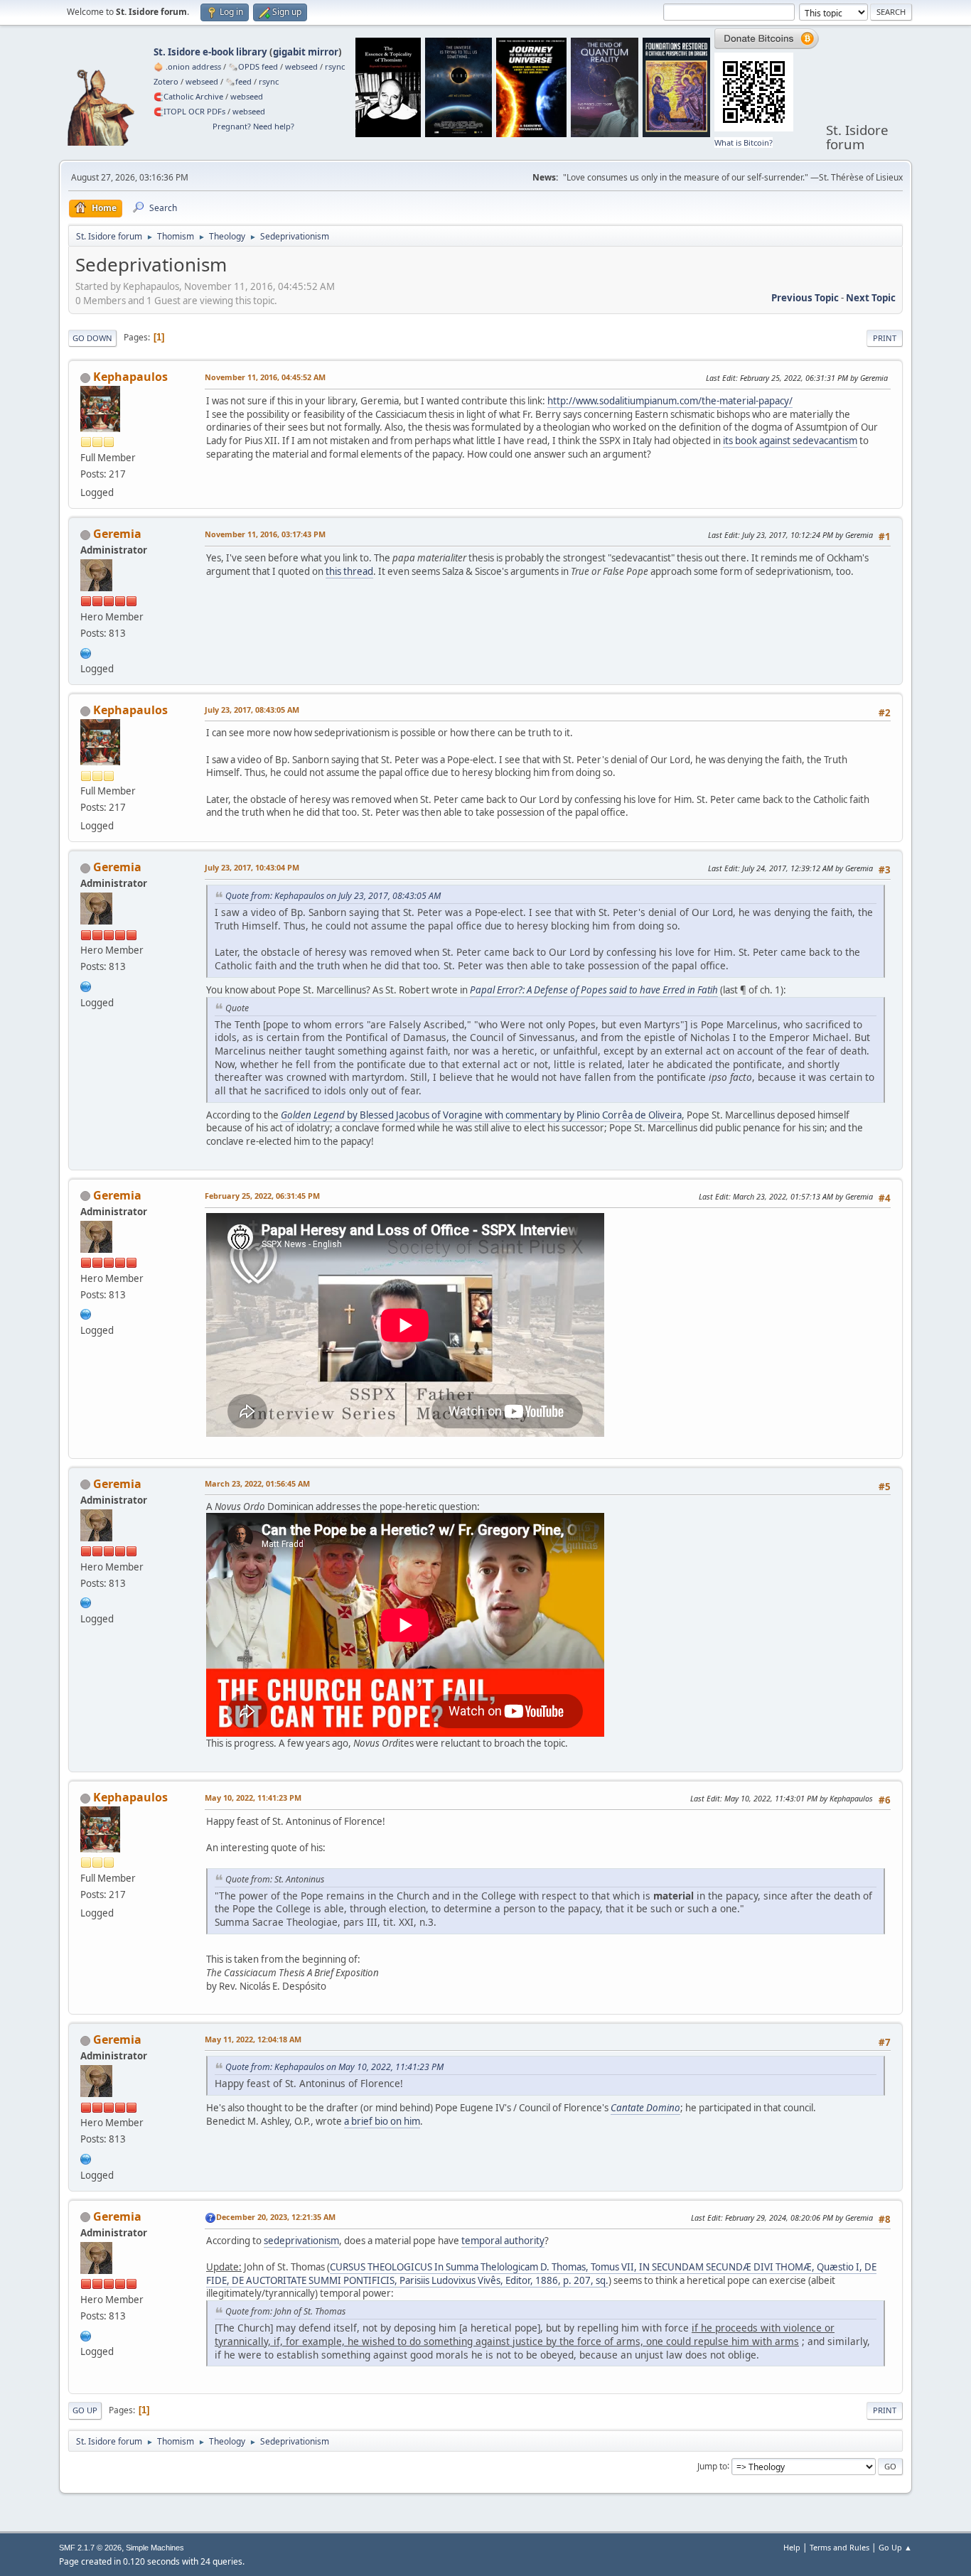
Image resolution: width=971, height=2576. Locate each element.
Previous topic (805, 298)
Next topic (871, 298)
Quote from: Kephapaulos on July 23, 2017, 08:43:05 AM (333, 896)
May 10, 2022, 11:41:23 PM (253, 1798)
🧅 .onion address (187, 66)
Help (792, 2547)
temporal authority (503, 2241)
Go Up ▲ (895, 2547)
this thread (349, 571)
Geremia (117, 534)
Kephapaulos (130, 377)
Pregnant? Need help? (253, 126)
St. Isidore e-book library (210, 52)
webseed (301, 66)
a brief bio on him (382, 2121)
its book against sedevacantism (790, 441)
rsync (335, 66)
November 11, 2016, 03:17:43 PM (265, 534)
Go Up (85, 2410)
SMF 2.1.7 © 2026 (90, 2548)
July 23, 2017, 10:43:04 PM (252, 867)
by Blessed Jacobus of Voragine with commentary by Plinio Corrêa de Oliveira (481, 1115)
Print (885, 338)
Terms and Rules (839, 2547)
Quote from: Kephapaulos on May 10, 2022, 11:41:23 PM (334, 2067)
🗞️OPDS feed (253, 66)
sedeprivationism (301, 2241)
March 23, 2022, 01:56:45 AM (257, 1483)
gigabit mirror (306, 52)
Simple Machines (155, 2548)
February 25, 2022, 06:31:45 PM (262, 1196)
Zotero (166, 81)
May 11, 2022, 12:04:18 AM (253, 2039)
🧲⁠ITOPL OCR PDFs (189, 111)
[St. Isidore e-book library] (86, 652)
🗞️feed (238, 81)
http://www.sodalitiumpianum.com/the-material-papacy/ (670, 401)
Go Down (92, 338)
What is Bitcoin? (744, 142)
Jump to (712, 2465)
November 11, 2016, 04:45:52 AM (265, 377)
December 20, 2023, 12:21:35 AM (276, 2217)
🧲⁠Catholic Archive (188, 96)
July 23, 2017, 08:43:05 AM (252, 710)
